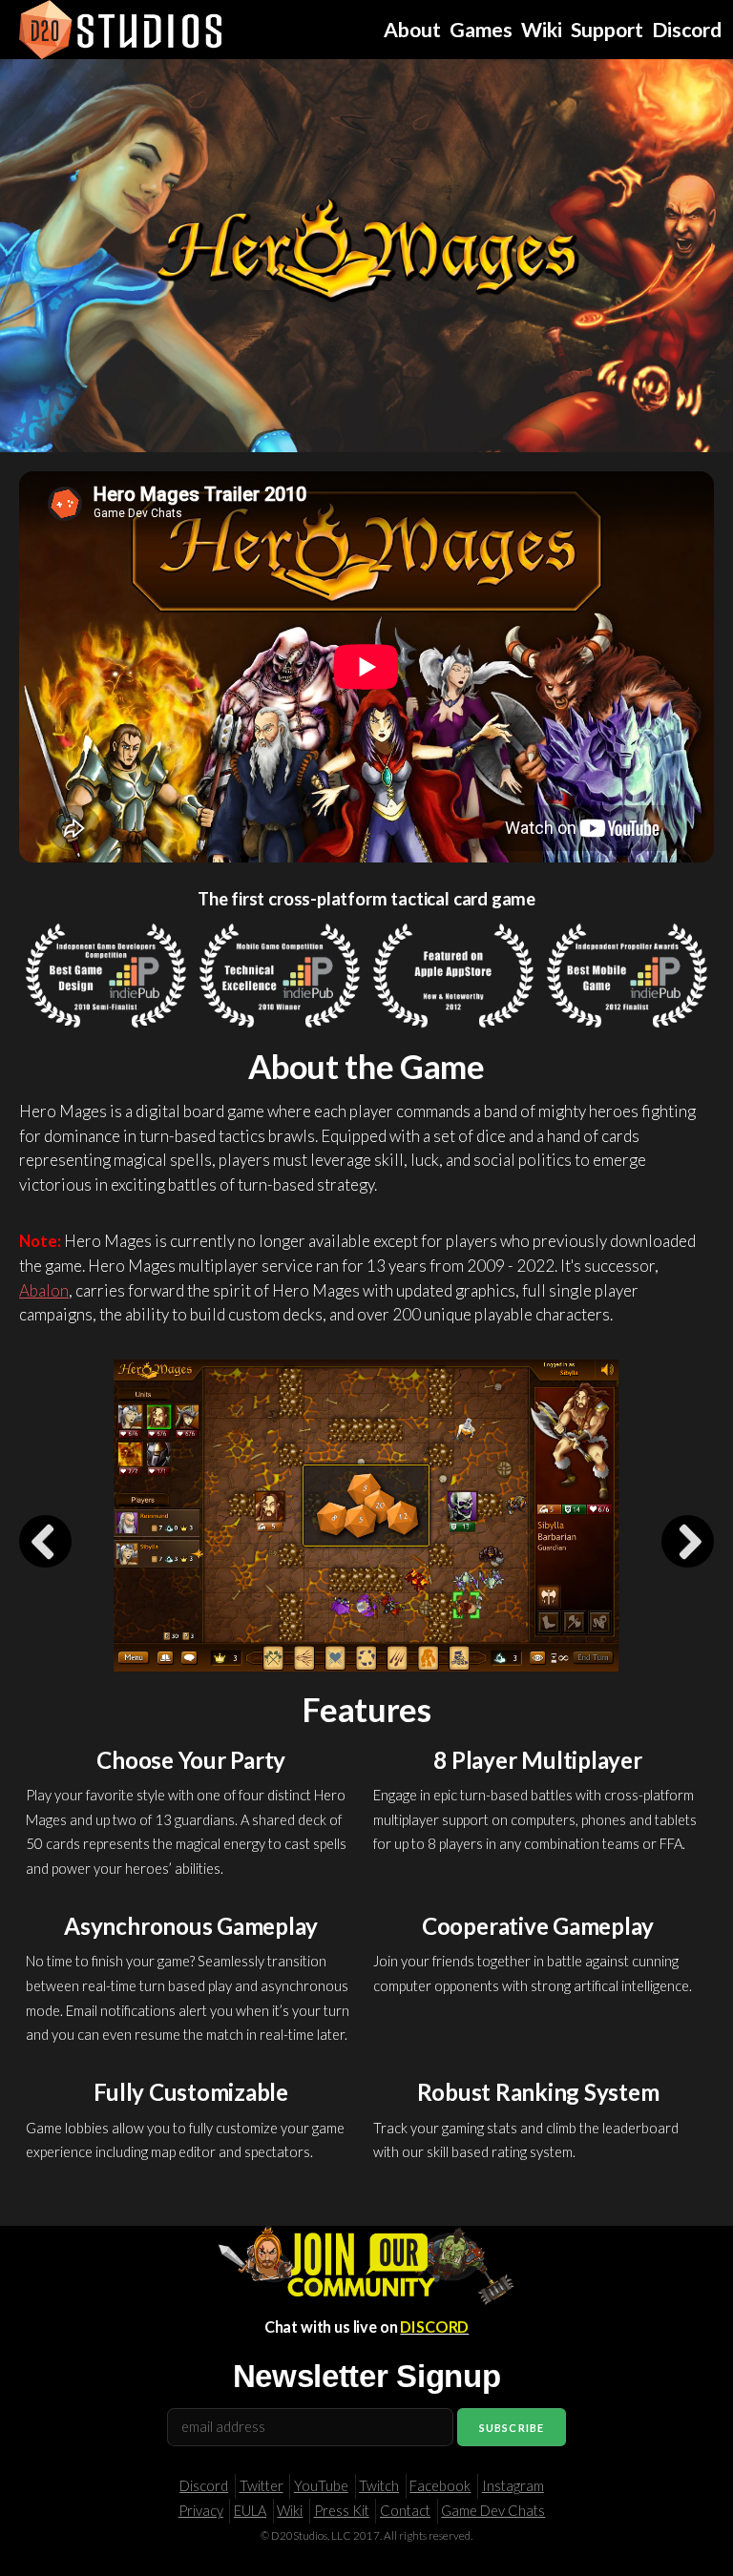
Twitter (262, 2486)
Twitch (379, 2486)
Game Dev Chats (493, 2511)
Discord (204, 2486)
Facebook (440, 2486)
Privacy (201, 2511)
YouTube (321, 2486)
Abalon (44, 1290)
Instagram (513, 2486)
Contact (405, 2511)
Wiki (290, 2511)
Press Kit (342, 2511)
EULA (250, 2511)
